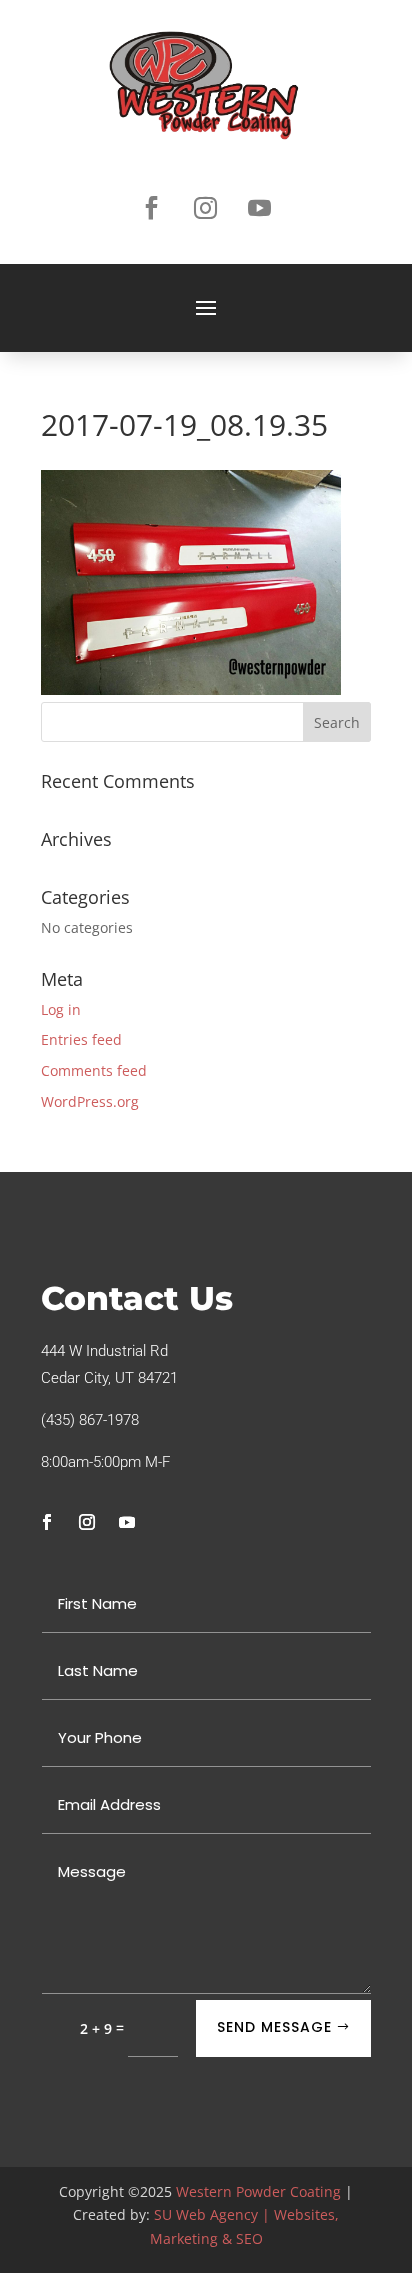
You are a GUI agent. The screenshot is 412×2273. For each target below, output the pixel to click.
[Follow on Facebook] (152, 208)
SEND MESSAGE (274, 2027)
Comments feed (94, 1070)
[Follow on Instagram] (206, 208)
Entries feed (81, 1039)
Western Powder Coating (258, 2191)
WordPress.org (90, 1101)
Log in (61, 1009)
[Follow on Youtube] (260, 208)
